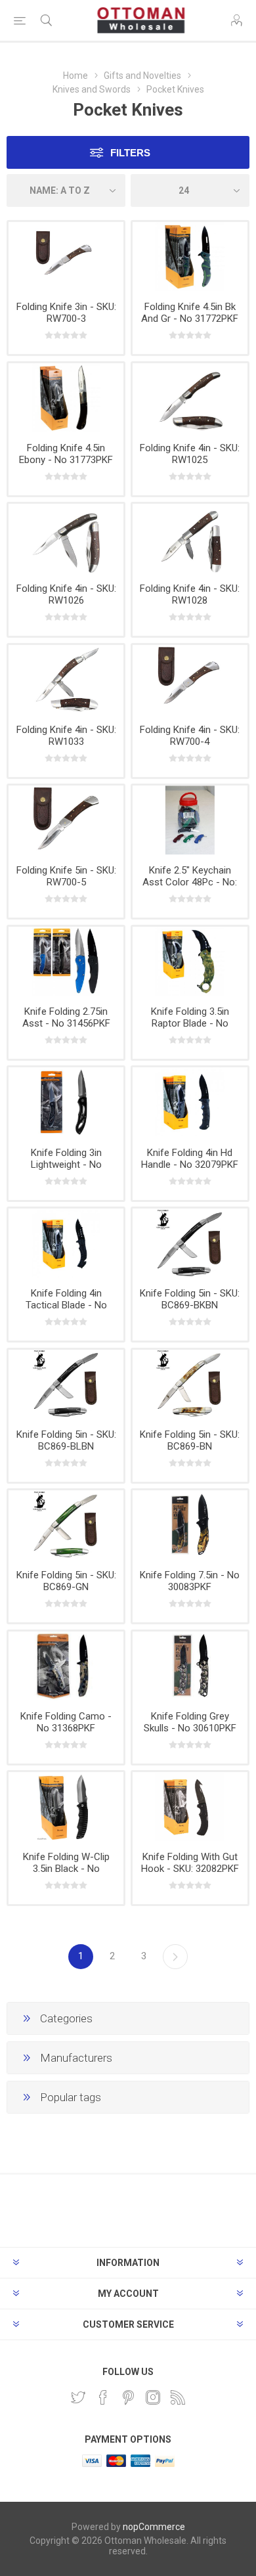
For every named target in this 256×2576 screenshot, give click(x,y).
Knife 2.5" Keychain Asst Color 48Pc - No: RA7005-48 (190, 882)
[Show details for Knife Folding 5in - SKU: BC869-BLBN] (66, 1384)
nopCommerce (154, 2527)
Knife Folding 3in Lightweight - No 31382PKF (66, 1165)
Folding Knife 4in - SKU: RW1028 (190, 594)
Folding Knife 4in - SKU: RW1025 (190, 454)
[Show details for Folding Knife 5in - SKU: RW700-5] (66, 820)
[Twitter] (78, 2397)
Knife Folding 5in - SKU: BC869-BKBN (190, 1299)
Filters (130, 153)
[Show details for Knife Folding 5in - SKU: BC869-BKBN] (190, 1243)
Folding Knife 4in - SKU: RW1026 (66, 594)
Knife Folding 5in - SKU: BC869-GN (66, 1581)
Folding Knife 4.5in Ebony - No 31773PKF (66, 454)
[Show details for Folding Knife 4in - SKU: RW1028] (190, 538)
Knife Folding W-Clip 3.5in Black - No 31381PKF (66, 1869)
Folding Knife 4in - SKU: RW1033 (66, 736)
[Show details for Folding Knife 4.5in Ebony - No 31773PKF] (66, 398)
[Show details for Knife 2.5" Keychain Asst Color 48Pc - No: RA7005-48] (190, 820)
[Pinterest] (128, 2397)
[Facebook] (103, 2397)
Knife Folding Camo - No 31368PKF (66, 1722)
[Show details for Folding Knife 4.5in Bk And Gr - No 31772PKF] (190, 256)
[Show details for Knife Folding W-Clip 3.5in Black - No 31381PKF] (66, 1807)
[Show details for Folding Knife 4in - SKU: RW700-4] (190, 679)
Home (75, 76)
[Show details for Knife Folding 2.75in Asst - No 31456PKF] (66, 961)
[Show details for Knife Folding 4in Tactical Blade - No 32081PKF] (66, 1243)
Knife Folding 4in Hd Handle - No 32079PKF (190, 1159)
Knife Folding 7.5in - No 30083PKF (190, 1581)
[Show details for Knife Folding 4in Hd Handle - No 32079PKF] (190, 1102)
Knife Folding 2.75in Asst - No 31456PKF (66, 1017)
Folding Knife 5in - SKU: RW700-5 (66, 876)
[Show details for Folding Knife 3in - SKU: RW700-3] (66, 256)
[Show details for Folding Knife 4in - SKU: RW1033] (66, 679)
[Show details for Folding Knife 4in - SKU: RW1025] (190, 398)
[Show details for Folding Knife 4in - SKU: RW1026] (66, 538)
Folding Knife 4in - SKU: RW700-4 (190, 736)
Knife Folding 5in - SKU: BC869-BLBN (66, 1440)
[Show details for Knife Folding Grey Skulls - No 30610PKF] (190, 1666)
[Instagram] (153, 2397)
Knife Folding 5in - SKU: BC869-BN (190, 1440)
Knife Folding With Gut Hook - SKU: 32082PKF (190, 1863)
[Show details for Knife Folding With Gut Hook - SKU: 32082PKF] (190, 1807)
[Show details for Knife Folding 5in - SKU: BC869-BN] (190, 1384)
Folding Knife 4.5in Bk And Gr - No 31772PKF (190, 313)
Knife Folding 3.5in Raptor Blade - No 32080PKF (190, 1023)
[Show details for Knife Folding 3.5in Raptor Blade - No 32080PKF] (190, 961)
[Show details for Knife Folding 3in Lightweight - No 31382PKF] (66, 1102)
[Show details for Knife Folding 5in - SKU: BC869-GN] (66, 1525)
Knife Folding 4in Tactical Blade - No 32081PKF (66, 1305)
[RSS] (178, 2397)
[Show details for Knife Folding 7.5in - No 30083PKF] (190, 1525)
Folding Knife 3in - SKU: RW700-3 (66, 313)
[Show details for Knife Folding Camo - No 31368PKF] (66, 1666)
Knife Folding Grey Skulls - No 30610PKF (190, 1722)
